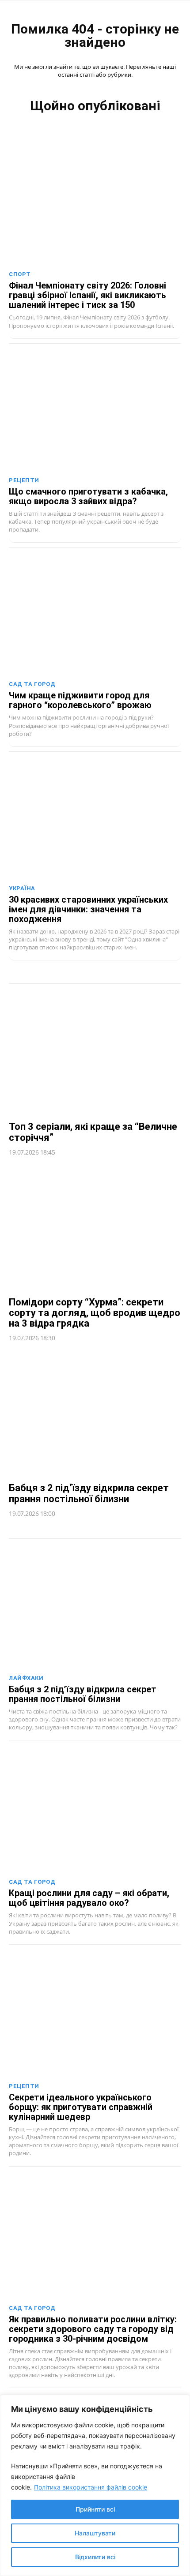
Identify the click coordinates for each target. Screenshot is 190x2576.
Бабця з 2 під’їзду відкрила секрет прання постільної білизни (89, 1493)
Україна (22, 888)
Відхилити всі (95, 2557)
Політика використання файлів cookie (91, 2487)
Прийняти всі (95, 2509)
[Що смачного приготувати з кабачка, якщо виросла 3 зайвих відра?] (95, 410)
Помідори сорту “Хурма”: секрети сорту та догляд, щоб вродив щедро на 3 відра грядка (95, 1313)
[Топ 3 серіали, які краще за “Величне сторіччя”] (95, 1052)
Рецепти (24, 480)
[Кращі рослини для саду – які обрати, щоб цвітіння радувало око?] (95, 1812)
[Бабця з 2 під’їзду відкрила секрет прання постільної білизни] (95, 1414)
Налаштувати (95, 2533)
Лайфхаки (26, 1678)
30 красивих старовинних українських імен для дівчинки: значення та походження (88, 909)
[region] (95, 2485)
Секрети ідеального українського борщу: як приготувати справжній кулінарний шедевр (81, 2107)
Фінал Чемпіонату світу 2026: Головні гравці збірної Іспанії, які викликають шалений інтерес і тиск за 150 (87, 295)
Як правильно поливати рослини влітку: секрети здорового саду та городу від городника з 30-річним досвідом (93, 2329)
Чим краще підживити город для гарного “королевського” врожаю (80, 700)
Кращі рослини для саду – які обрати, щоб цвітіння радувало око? (89, 1898)
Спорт (20, 274)
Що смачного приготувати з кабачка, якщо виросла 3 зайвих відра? (88, 496)
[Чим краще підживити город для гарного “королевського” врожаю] (95, 614)
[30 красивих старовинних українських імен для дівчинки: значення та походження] (95, 818)
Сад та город (32, 684)
